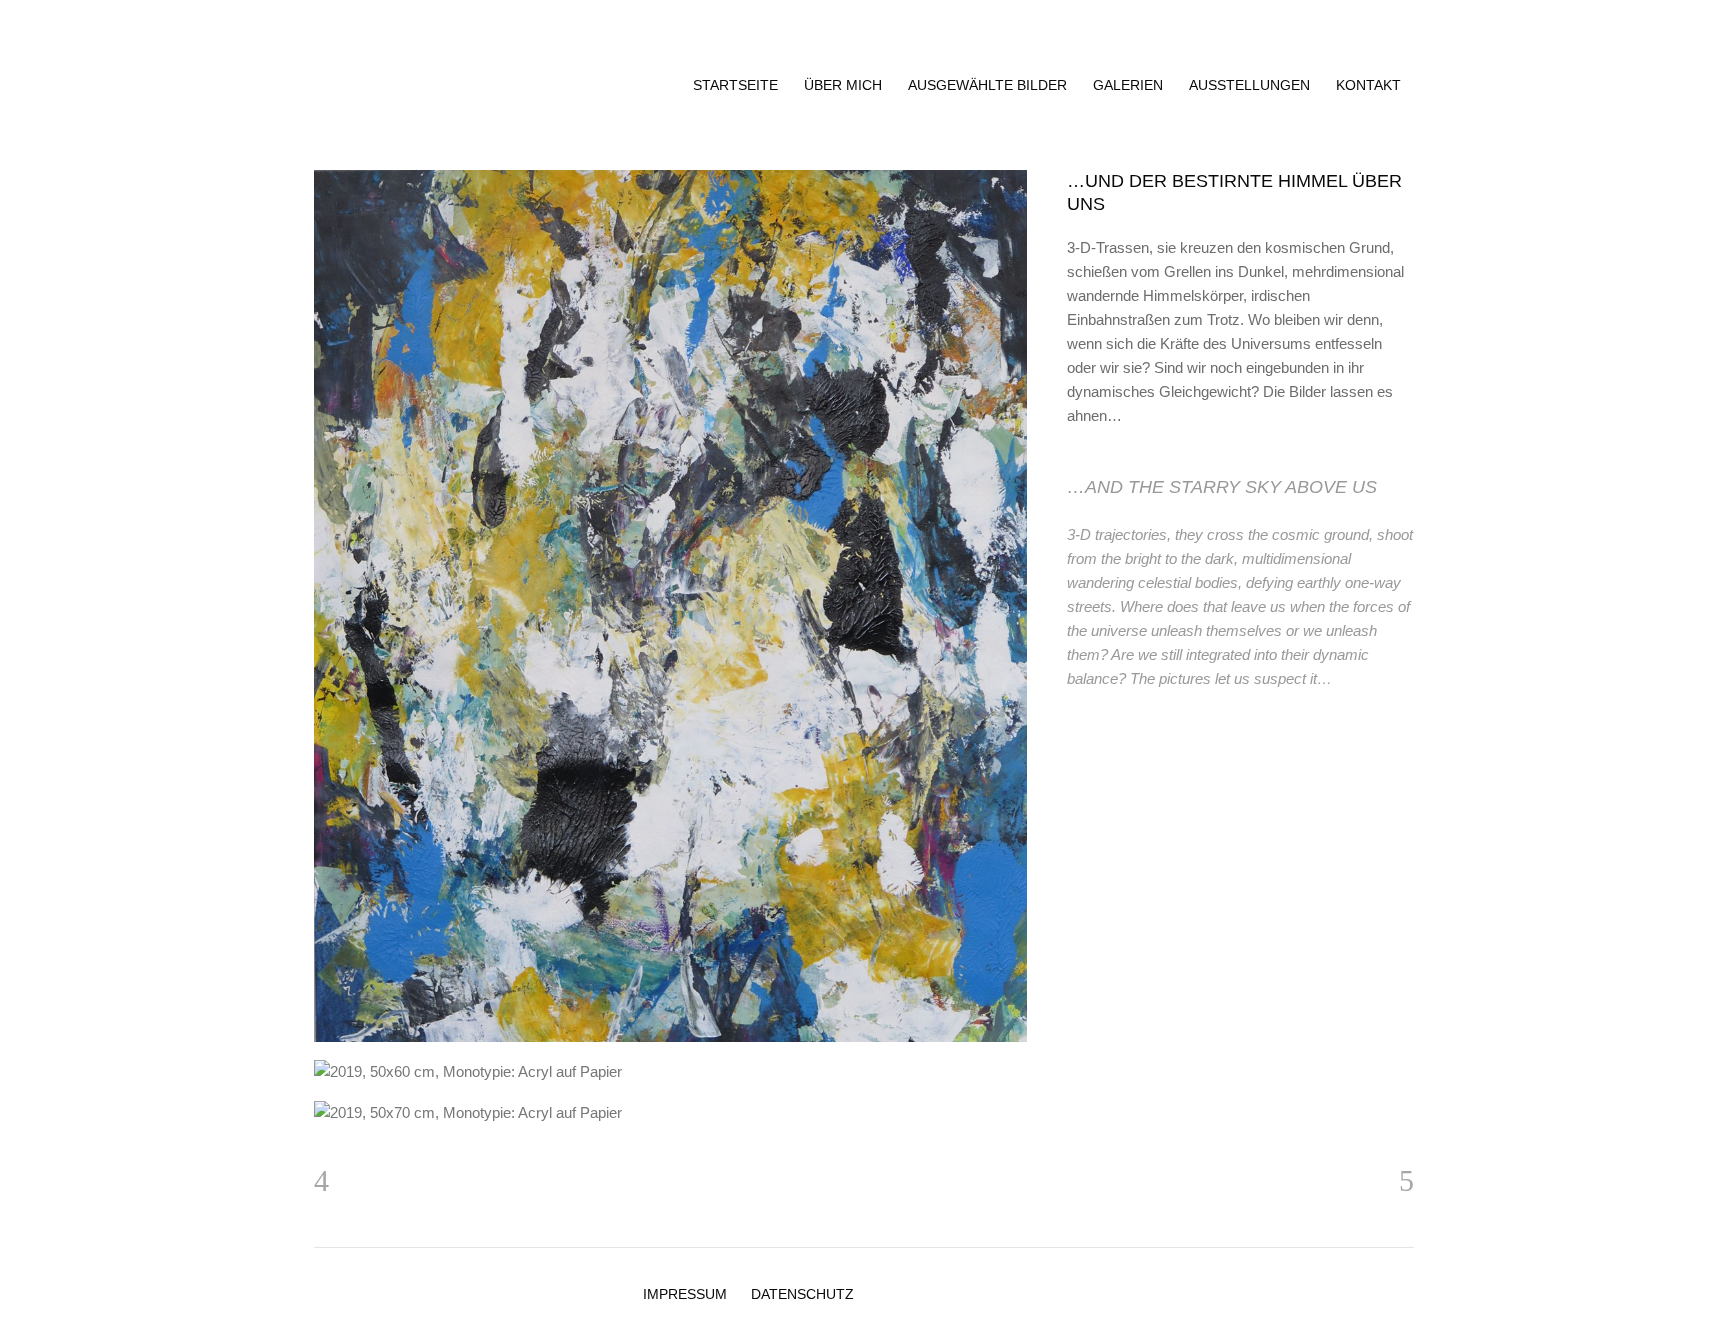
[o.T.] (670, 1112)
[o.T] (670, 606)
